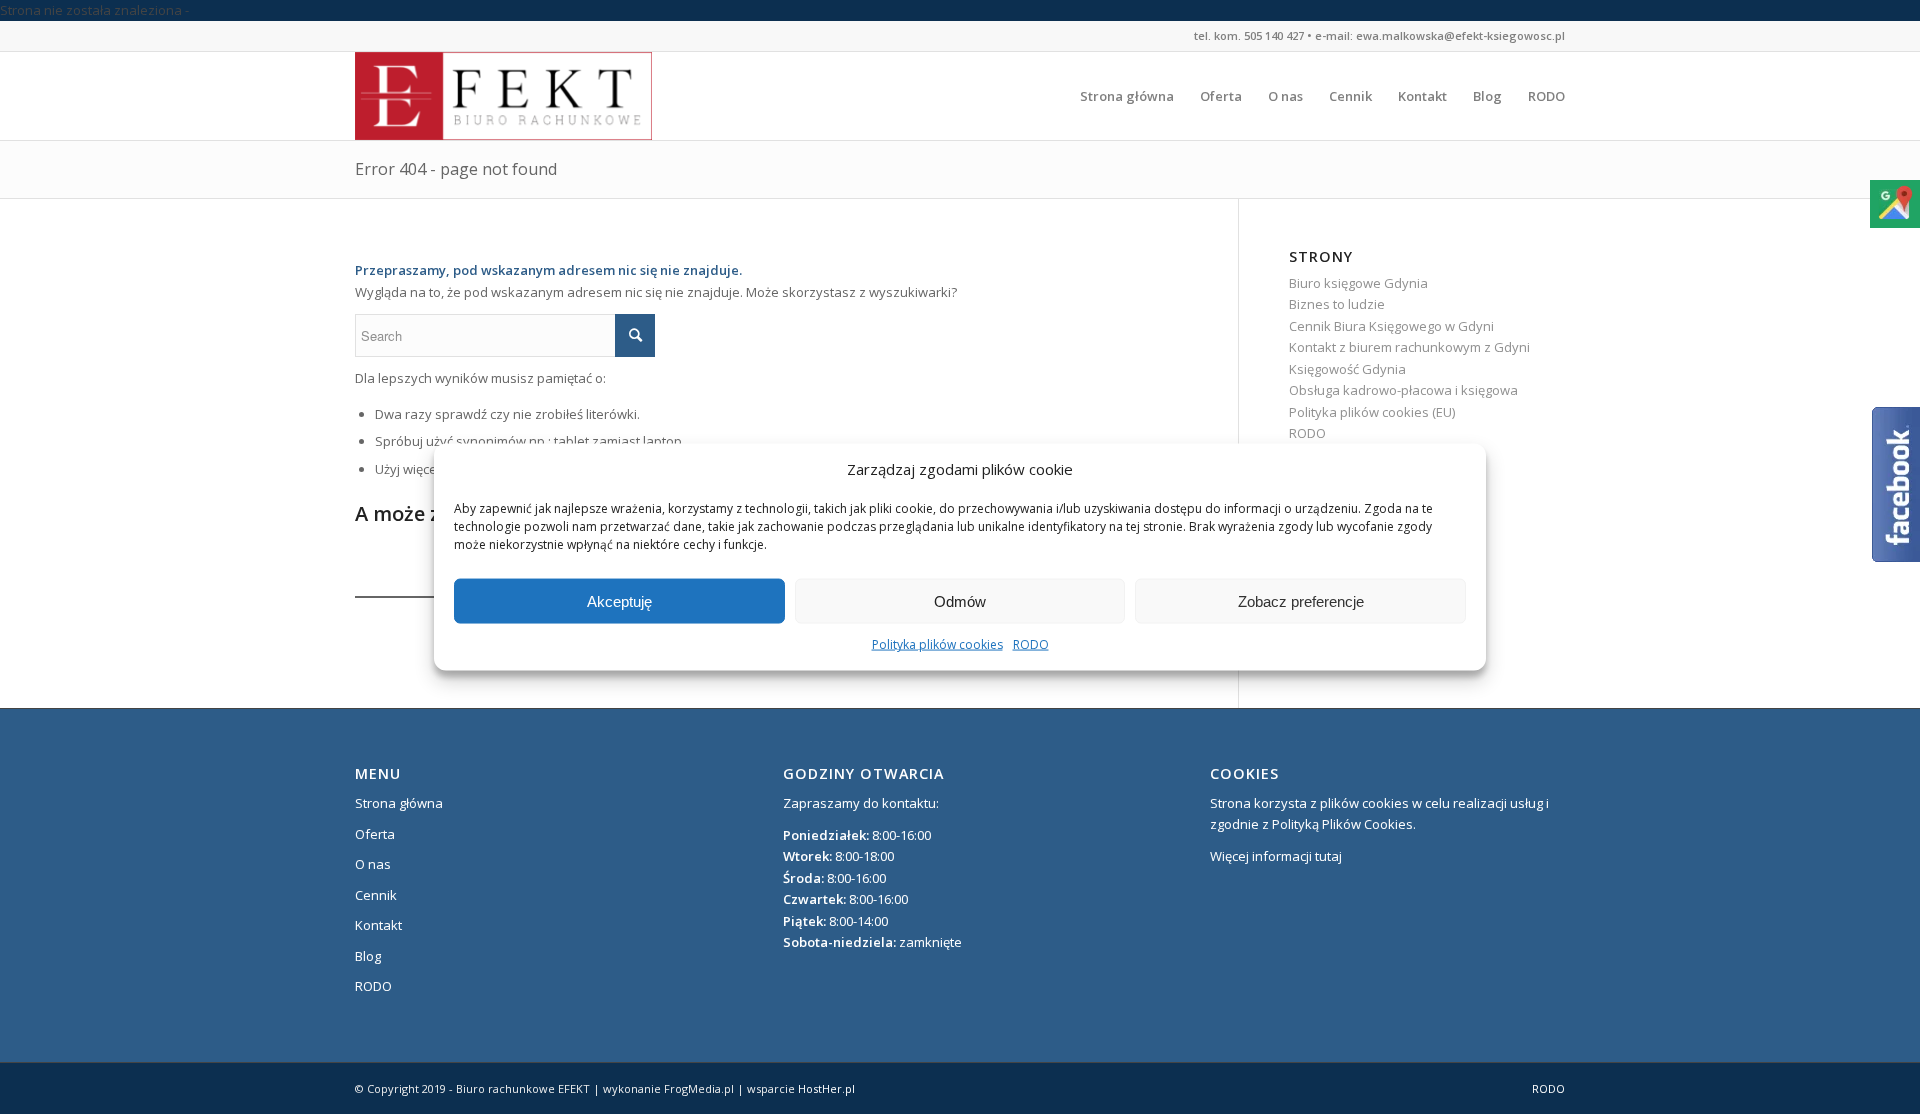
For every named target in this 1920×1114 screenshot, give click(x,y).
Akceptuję (619, 601)
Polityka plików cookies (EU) (1372, 412)
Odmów (960, 601)
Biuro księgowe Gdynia (1358, 283)
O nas (373, 864)
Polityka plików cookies (937, 644)
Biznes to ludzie (1337, 304)
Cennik (376, 895)
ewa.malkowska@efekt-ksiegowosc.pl (1460, 35)
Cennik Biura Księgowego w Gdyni (1391, 326)
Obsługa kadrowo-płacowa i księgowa (1403, 390)
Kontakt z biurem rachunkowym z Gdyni (1409, 347)
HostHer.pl (826, 1088)
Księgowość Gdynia (1347, 369)
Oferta (375, 834)
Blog (368, 956)
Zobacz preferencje (1301, 601)
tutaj (1328, 856)
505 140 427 (1274, 35)
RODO (1031, 644)
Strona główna (399, 803)
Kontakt (378, 925)
